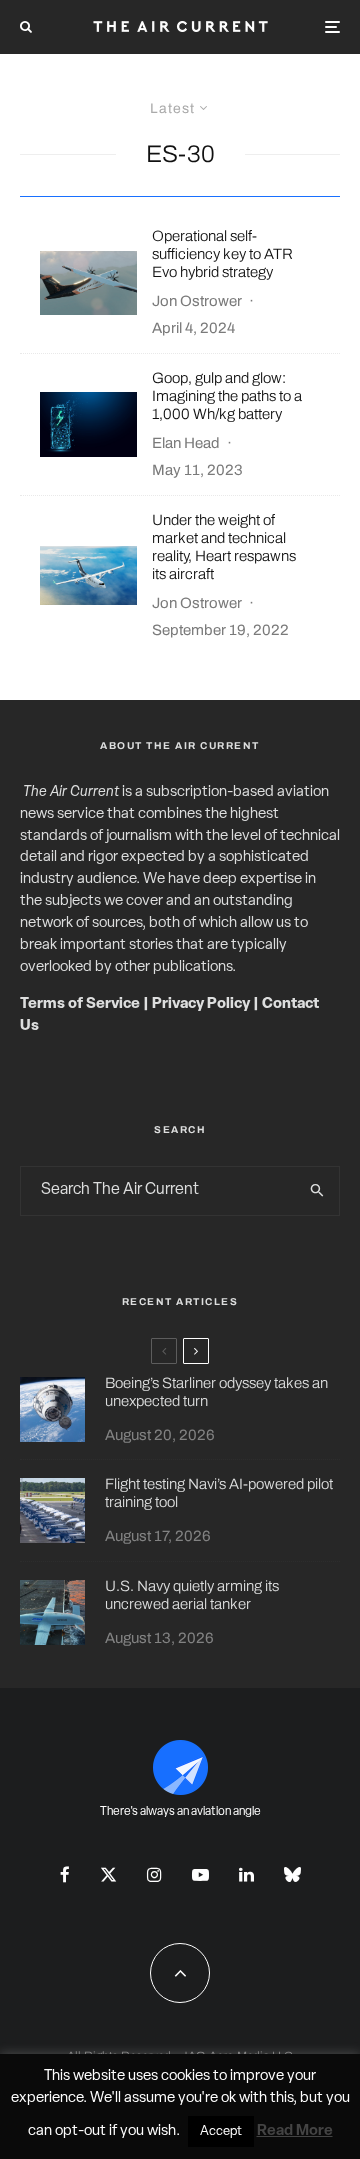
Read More (295, 2131)
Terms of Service (80, 1004)
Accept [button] (221, 2131)
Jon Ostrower (197, 301)
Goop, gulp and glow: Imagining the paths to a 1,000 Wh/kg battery (227, 396)
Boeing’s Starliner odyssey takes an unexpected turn (216, 1392)
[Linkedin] (246, 1874)
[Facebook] (65, 1874)
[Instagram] (154, 1874)
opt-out (80, 2131)
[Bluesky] (292, 1874)
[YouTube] (200, 1874)
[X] (108, 1874)
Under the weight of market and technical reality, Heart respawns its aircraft (224, 547)
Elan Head (186, 443)
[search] (318, 1191)
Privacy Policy (201, 1004)
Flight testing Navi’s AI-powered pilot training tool (219, 1493)
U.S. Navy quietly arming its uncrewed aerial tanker (192, 1595)
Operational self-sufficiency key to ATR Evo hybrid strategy (222, 254)
